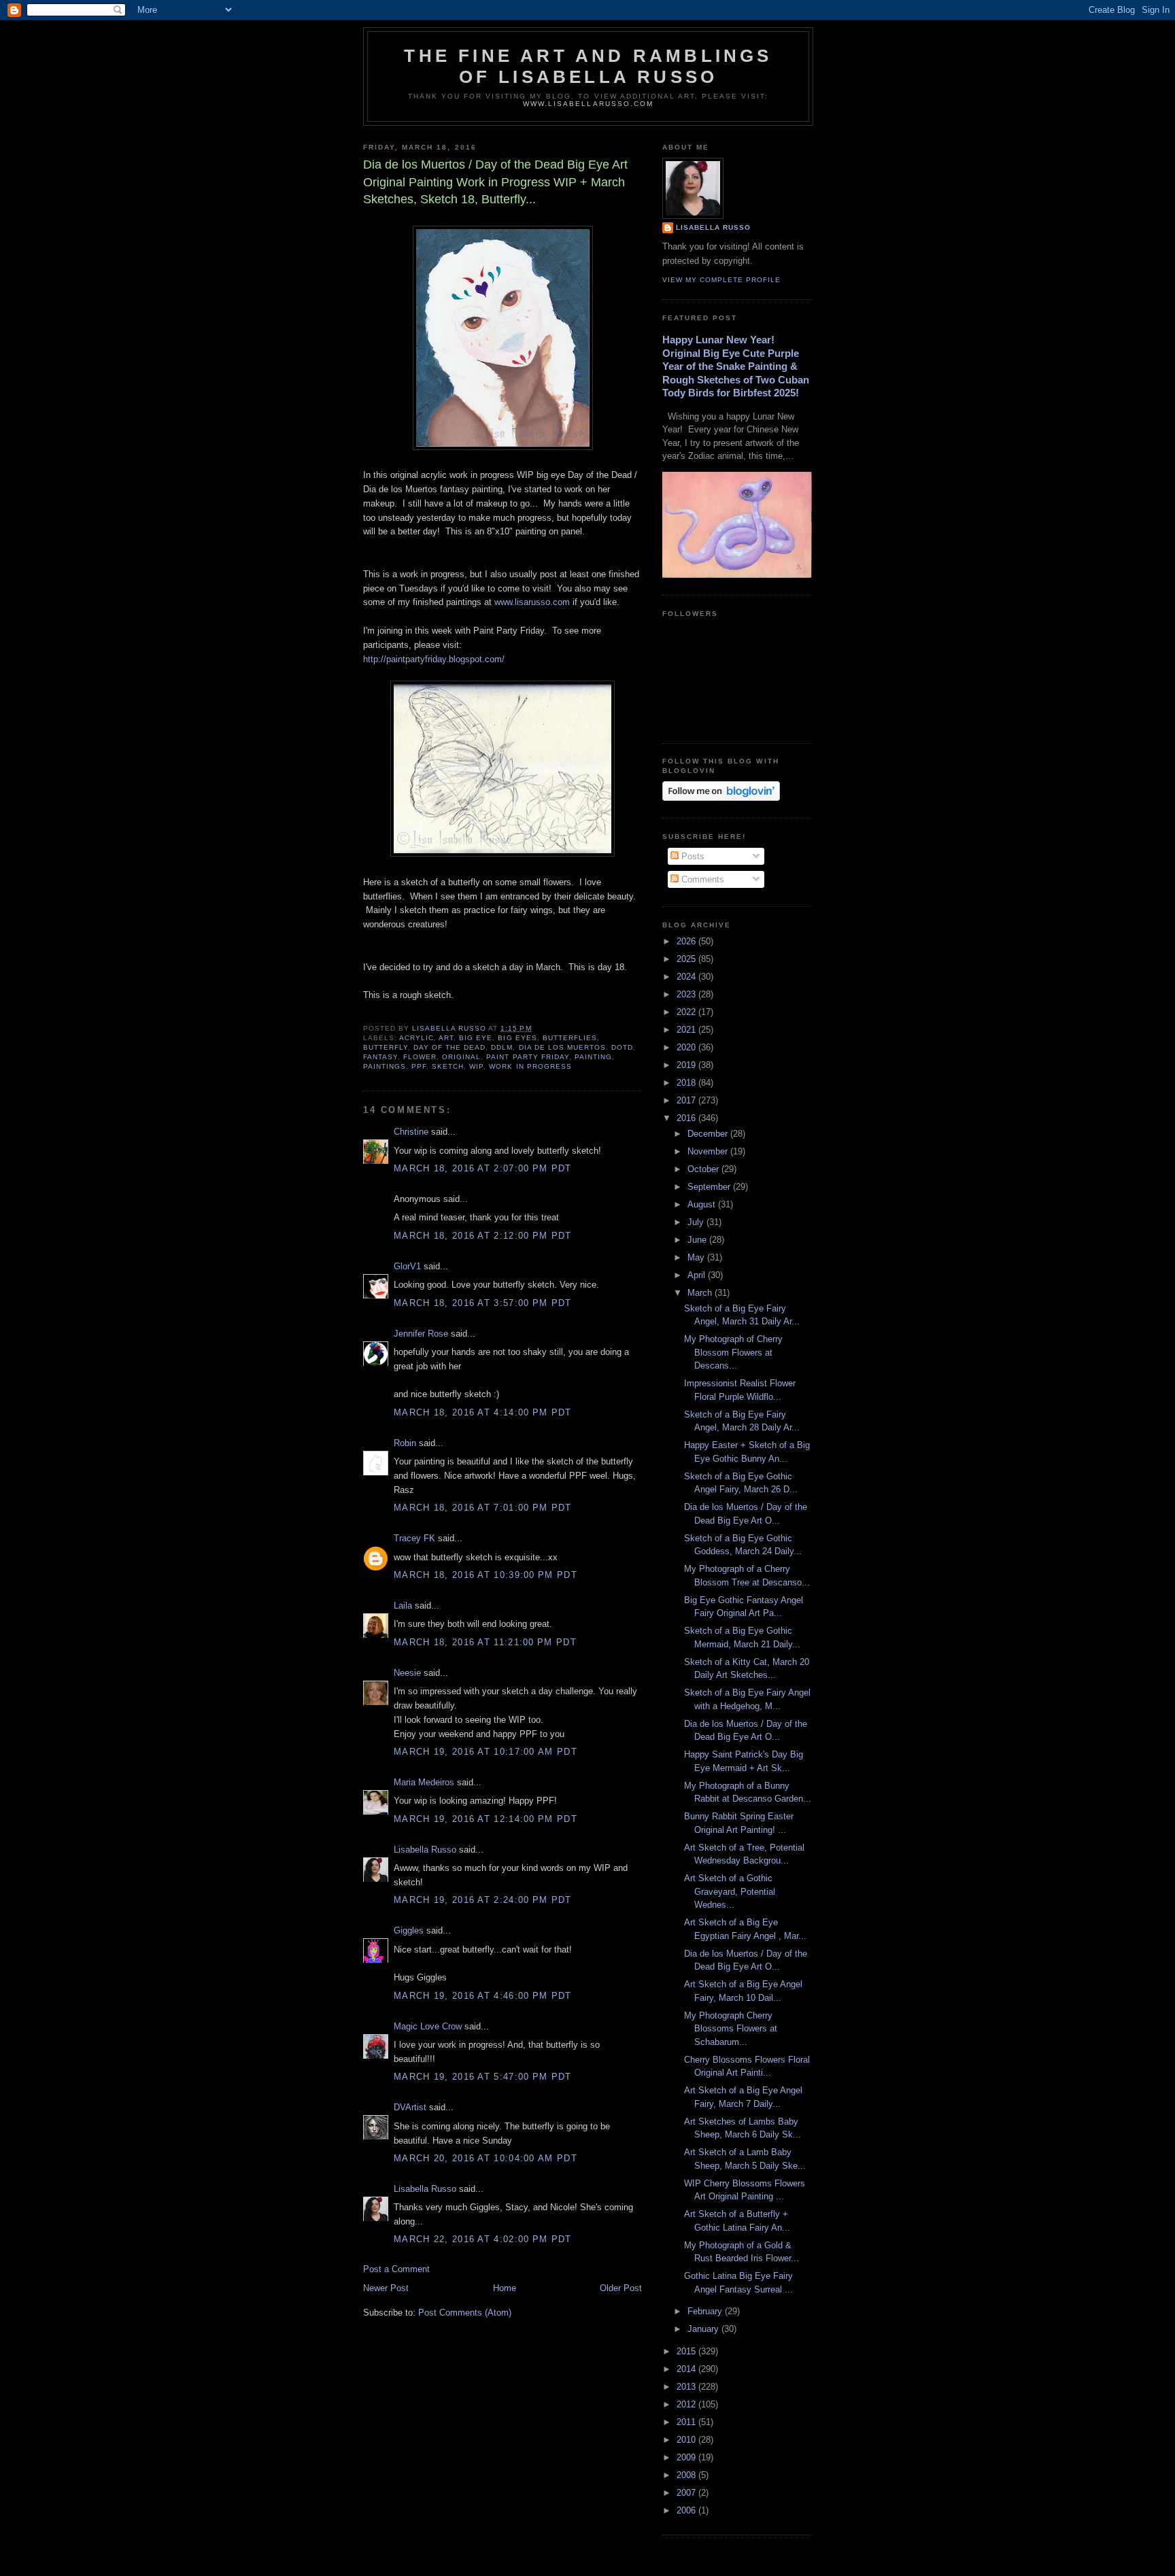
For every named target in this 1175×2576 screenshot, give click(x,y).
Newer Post (386, 2288)
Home (505, 2288)
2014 (687, 2369)
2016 (687, 1118)
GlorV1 (407, 1266)
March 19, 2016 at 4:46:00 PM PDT (483, 1996)
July (697, 1222)
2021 (687, 1030)
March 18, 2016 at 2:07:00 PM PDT (483, 1168)
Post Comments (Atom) (465, 2313)
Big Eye (476, 1038)
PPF (419, 1066)
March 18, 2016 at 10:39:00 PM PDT (486, 1575)
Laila (403, 1605)
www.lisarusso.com (532, 602)
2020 (687, 1047)
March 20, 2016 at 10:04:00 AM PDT (486, 2158)
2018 (687, 1083)
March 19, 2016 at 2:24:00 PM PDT (483, 1900)
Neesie (407, 1673)
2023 (687, 994)
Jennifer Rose (421, 1334)
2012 (687, 2404)
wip (476, 1066)
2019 (687, 1065)
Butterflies (570, 1038)
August (703, 1204)
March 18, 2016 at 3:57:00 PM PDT (483, 1303)
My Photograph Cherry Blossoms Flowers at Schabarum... (731, 2029)
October (704, 1169)
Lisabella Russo (425, 1850)
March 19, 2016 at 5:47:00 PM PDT (483, 2077)
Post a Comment (396, 2269)
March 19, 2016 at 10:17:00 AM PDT (486, 1752)
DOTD (622, 1047)
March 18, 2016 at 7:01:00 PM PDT (483, 1508)
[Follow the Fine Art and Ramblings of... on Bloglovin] (721, 798)
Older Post (621, 2288)
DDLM (502, 1047)
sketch (448, 1066)
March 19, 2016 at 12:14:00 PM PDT (486, 1819)
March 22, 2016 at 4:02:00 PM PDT (483, 2239)
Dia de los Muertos (562, 1047)
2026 (687, 941)
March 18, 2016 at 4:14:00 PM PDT (483, 1412)
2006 (687, 2510)
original (461, 1057)
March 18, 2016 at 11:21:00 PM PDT (485, 1642)
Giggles (409, 1930)
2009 (687, 2457)
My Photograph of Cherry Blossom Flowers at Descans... (733, 1352)
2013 (687, 2387)
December (709, 1134)
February (706, 2311)
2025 (687, 959)
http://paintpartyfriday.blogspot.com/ (434, 659)
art (446, 1038)
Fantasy (380, 1057)
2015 (687, 2351)
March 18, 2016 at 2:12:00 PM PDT (483, 1236)
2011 (687, 2422)
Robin (405, 1443)
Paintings (385, 1066)
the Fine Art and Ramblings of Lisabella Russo (588, 66)
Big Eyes (517, 1038)
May (697, 1257)
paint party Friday (527, 1057)
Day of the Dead (449, 1047)
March (701, 1293)
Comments (701, 879)
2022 (687, 1012)
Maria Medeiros (424, 1782)
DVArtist (410, 2107)
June (698, 1240)
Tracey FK (414, 1538)
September (710, 1187)
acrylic (416, 1038)
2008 (687, 2475)
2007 (687, 2493)
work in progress (530, 1066)
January (704, 2329)
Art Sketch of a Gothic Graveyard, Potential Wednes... (730, 1891)
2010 (687, 2440)
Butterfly (386, 1047)
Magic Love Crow (428, 2026)
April (698, 1275)
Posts (692, 856)
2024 (687, 977)
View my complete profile (721, 280)
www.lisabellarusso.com (588, 104)
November (709, 1151)
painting (593, 1057)
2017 (687, 1100)
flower (420, 1057)
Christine (411, 1132)
